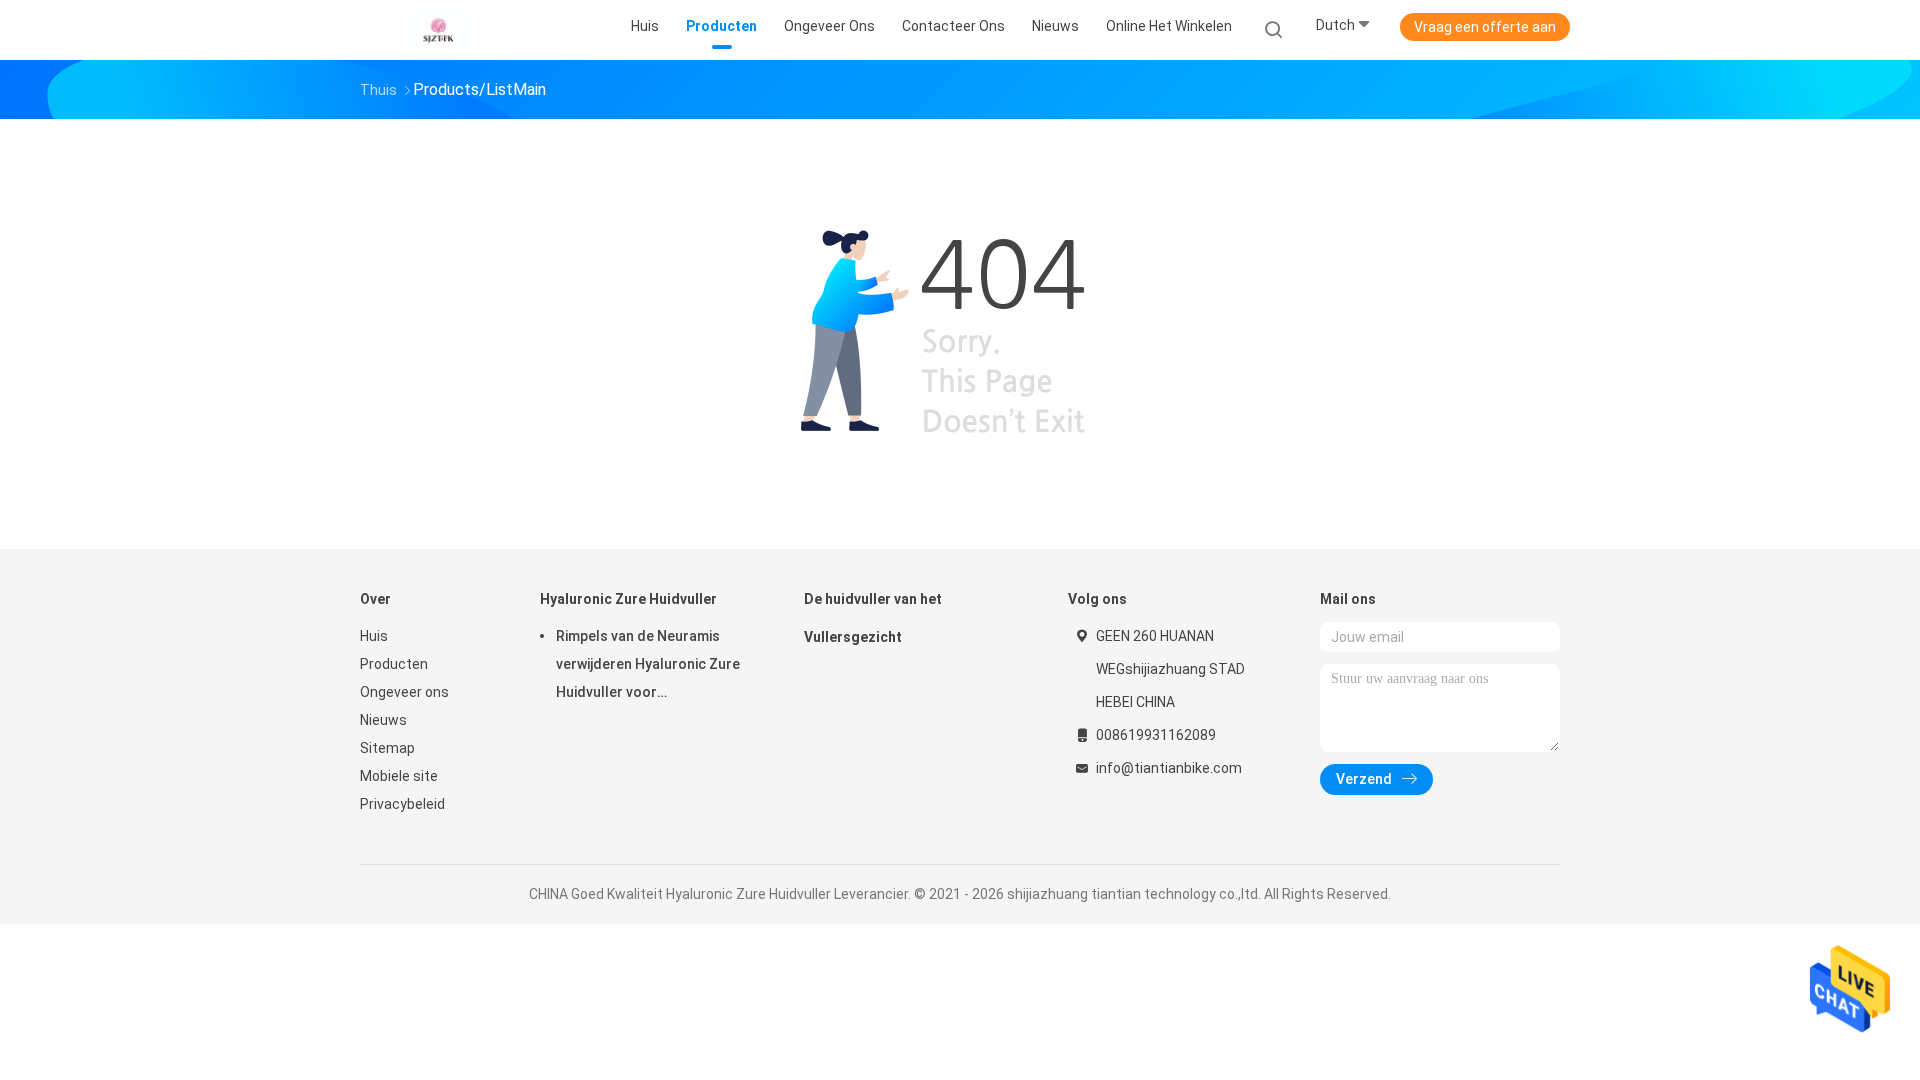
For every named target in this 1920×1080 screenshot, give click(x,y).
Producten (394, 664)
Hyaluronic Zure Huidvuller (628, 599)
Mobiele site (399, 776)
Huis (374, 636)
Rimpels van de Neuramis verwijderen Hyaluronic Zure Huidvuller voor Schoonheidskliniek (648, 667)
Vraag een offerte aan (1485, 27)
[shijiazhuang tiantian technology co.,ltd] (438, 30)
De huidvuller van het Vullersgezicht (873, 618)
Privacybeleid (402, 804)
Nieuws (383, 720)
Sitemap (387, 748)
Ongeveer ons (404, 692)
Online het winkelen (1169, 26)
